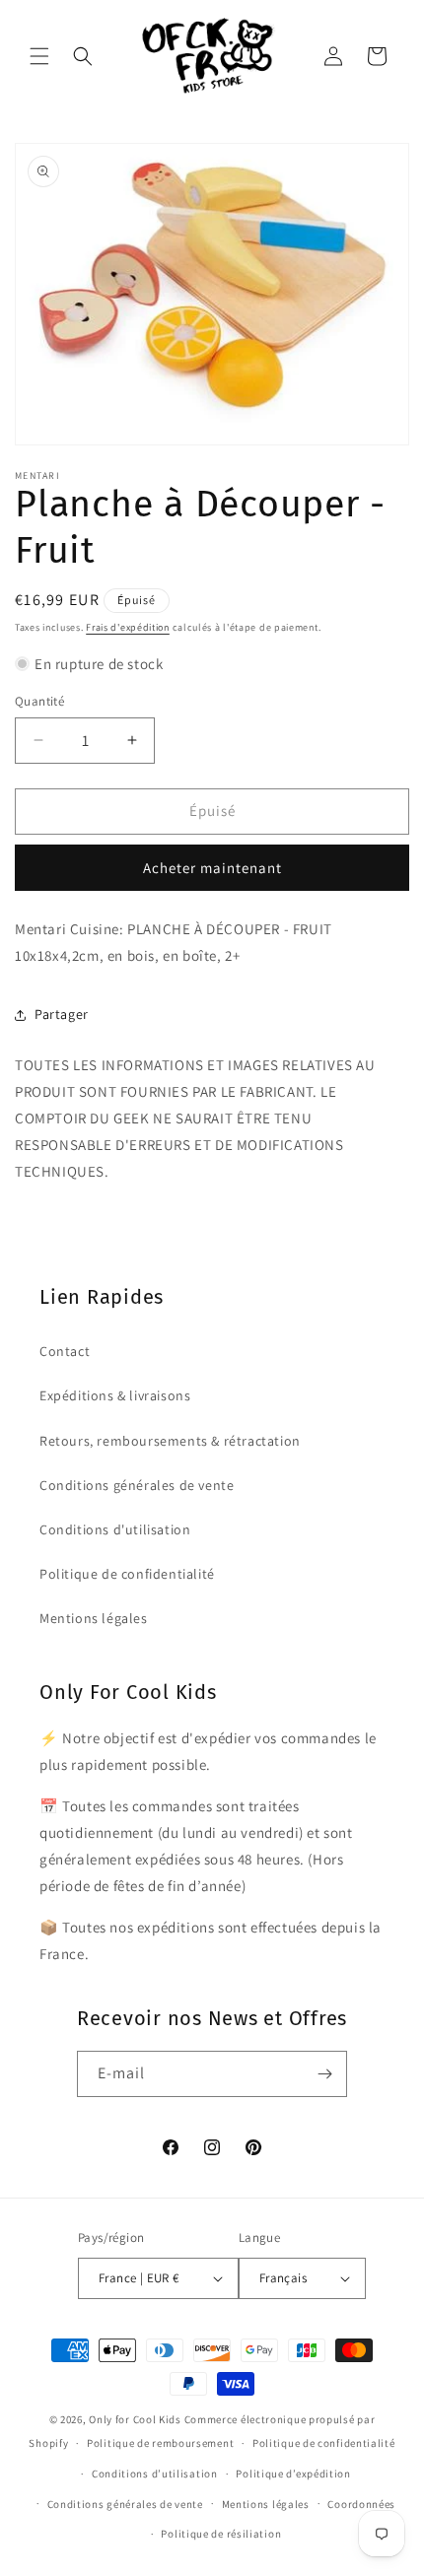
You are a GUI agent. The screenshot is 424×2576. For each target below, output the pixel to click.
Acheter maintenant (212, 868)
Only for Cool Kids (135, 2419)
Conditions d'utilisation (115, 1529)
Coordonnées (361, 2504)
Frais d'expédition (128, 627)
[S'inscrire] (324, 2074)
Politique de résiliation (221, 2534)
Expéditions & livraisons (115, 1395)
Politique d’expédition (293, 2474)
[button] (39, 56)
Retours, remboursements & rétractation (170, 1441)
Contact (65, 1351)
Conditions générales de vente (137, 1485)
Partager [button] (62, 1014)
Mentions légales (94, 1618)
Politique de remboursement (160, 2443)
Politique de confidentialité (127, 1574)
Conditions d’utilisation (155, 2474)
